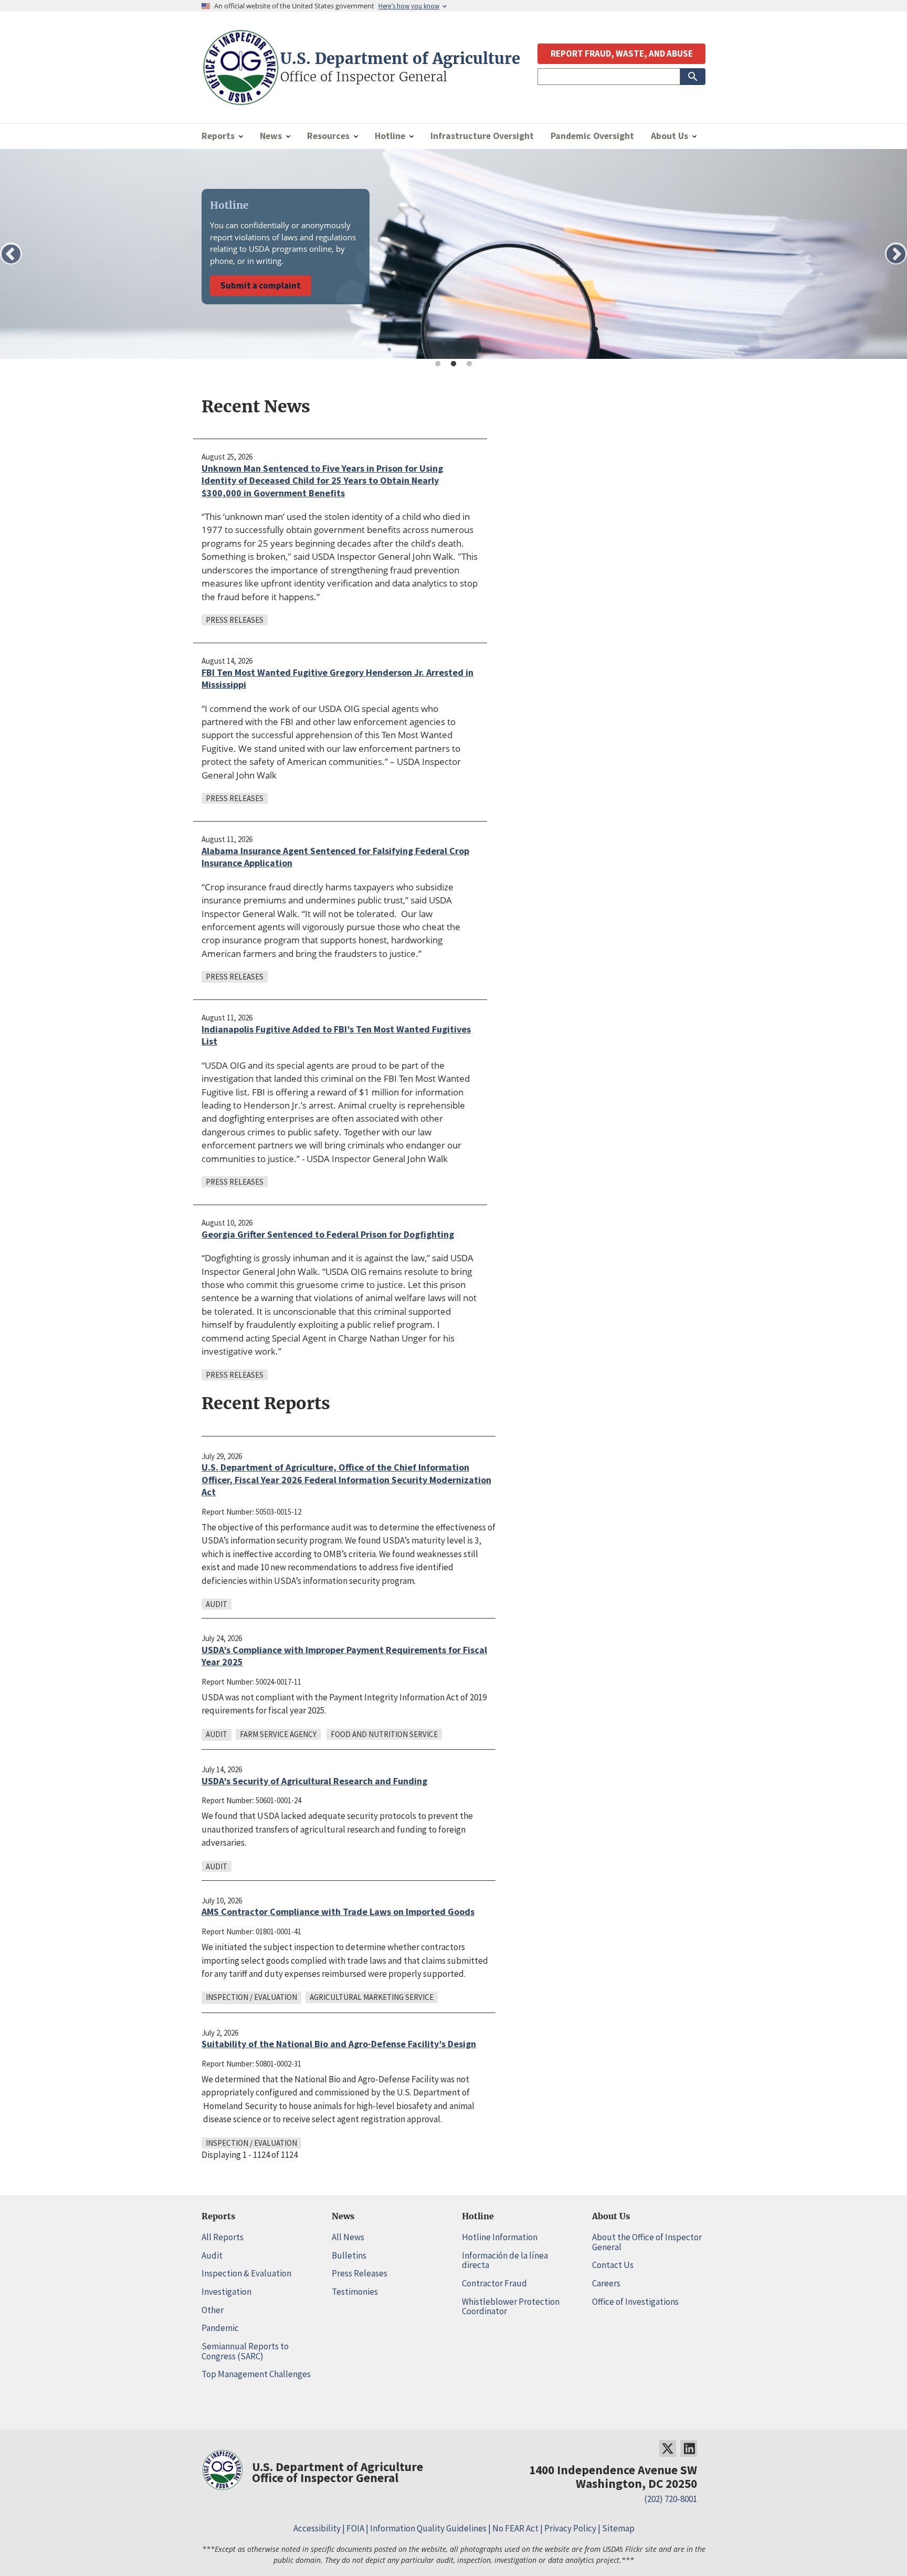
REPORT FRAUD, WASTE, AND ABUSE (622, 54)
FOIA (355, 2528)
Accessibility (317, 2528)
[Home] (241, 100)
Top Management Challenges (256, 2374)
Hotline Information (500, 2237)
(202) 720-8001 (671, 2499)
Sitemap (618, 2528)
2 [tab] (454, 364)
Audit (212, 2255)
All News (348, 2237)
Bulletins (349, 2255)
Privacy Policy (570, 2528)
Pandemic (220, 2328)
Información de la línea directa (505, 2260)
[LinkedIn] (689, 2449)
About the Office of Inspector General (647, 2242)
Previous (11, 253)
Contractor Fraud (494, 2283)
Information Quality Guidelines (428, 2528)
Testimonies (355, 2292)
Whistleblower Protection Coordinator (511, 2307)
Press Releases (360, 2273)
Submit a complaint (261, 285)
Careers (606, 2283)
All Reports (223, 2237)
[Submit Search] (693, 77)
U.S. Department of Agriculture (400, 59)
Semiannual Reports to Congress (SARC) (245, 2351)
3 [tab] (469, 364)
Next (896, 253)
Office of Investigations (635, 2302)
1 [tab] (438, 364)
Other (213, 2310)
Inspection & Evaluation (246, 2273)
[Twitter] (668, 2449)
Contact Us (613, 2265)
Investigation (226, 2292)
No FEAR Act (515, 2528)
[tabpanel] (454, 254)
